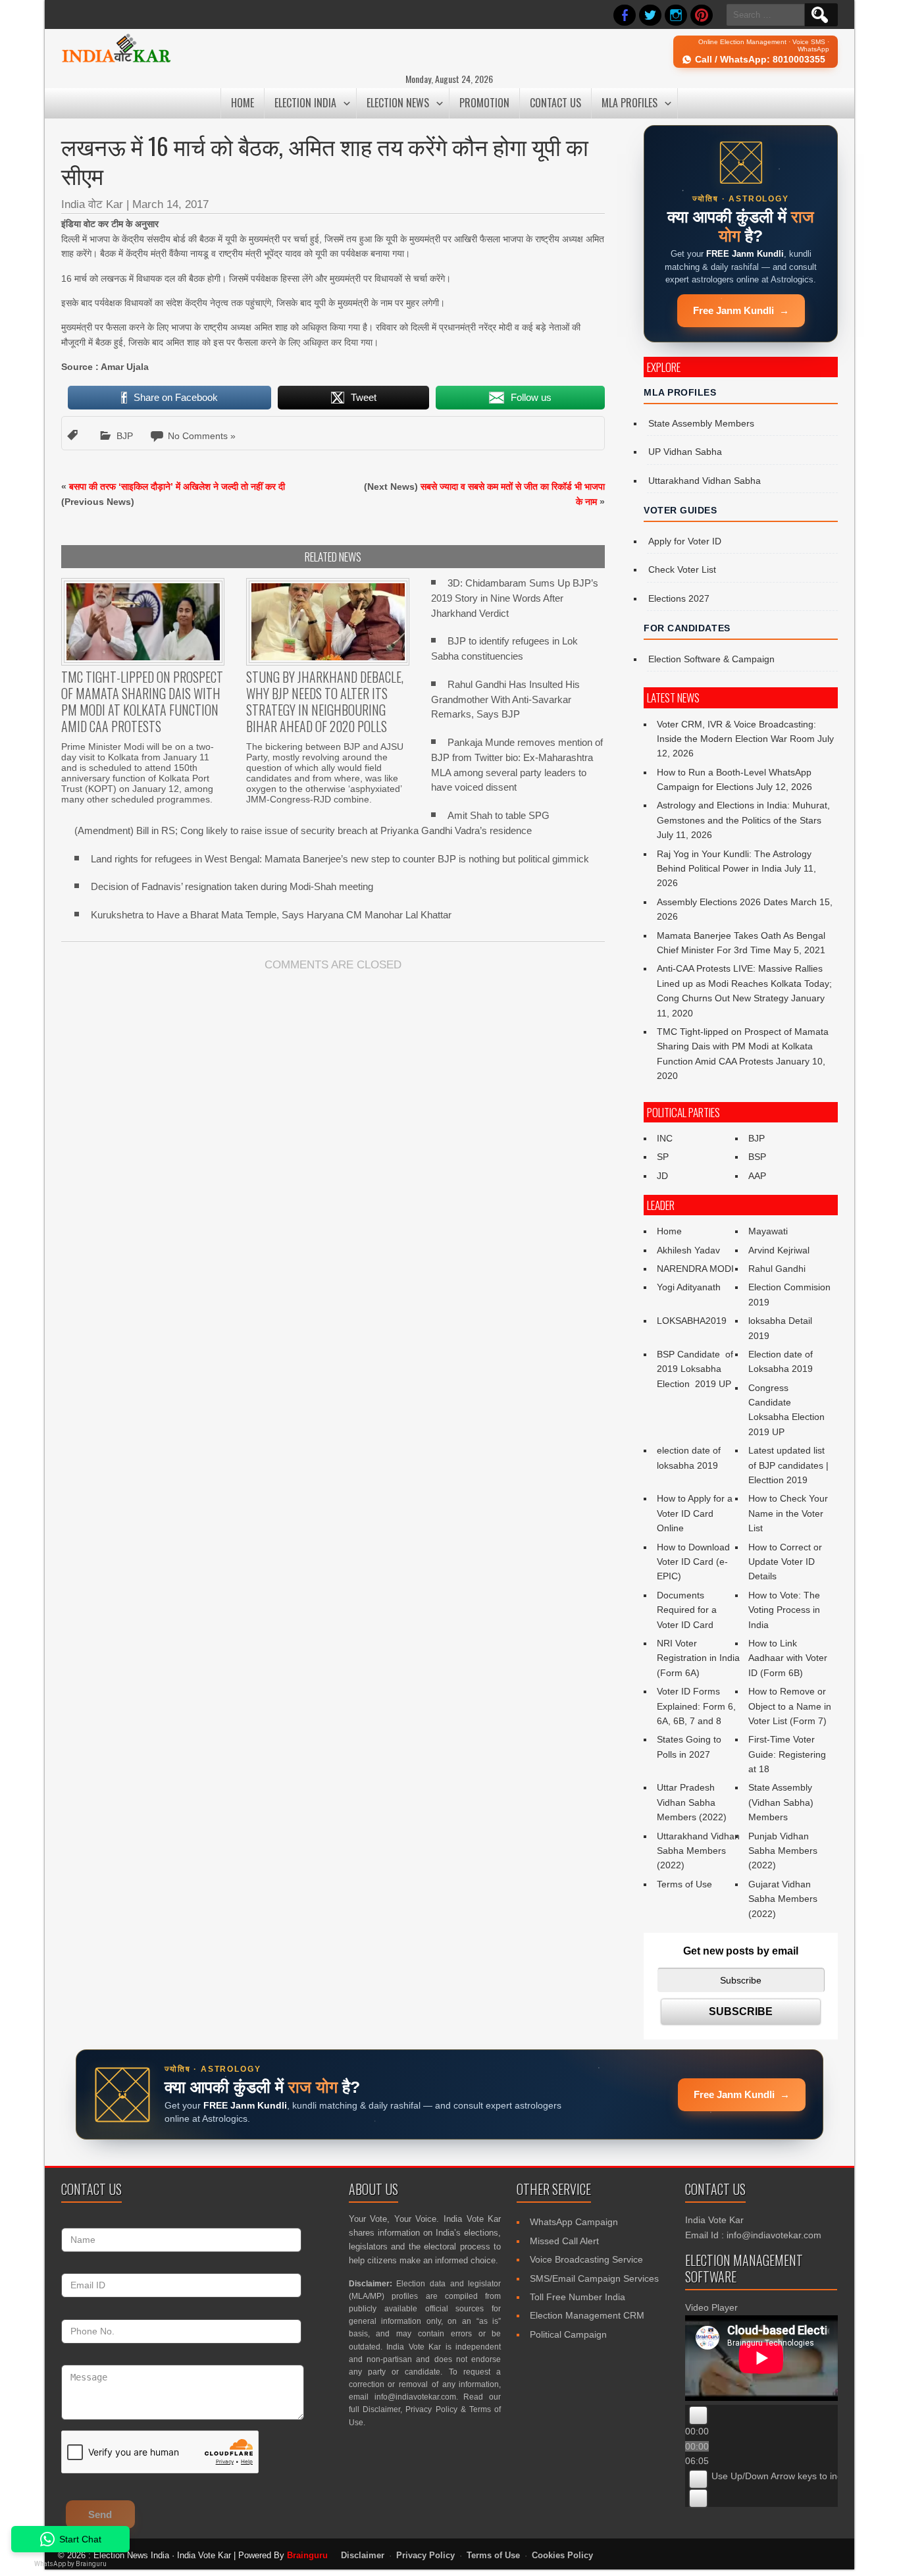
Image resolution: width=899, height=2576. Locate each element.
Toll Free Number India (578, 2297)
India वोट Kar (92, 204)
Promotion (484, 103)
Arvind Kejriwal (779, 1250)
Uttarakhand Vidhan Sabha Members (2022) (698, 1851)
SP (663, 1157)
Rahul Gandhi (777, 1269)
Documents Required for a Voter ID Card (687, 1610)
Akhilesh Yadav (688, 1250)
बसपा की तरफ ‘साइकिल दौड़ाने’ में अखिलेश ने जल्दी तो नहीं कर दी (177, 486)
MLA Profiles (629, 103)
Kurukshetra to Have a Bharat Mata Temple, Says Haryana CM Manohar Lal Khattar (271, 915)
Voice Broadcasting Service (586, 2259)
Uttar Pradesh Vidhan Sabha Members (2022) (692, 1802)
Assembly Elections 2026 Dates (722, 902)
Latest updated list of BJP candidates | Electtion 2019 (788, 1465)
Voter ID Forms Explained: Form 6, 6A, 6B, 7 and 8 (696, 1706)
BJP (125, 436)
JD (662, 1176)
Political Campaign (568, 2334)
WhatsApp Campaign (574, 2222)
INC (665, 1138)
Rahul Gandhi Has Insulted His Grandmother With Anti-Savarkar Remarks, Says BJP (505, 699)
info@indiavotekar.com (415, 2397)
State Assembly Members (701, 423)
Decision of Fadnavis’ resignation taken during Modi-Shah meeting (232, 886)
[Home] (116, 61)
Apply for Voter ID (685, 541)
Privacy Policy (431, 2409)
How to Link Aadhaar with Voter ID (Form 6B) (788, 1658)
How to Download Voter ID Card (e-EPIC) (693, 1562)
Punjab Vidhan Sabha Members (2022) (783, 1851)
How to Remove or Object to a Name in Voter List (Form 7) (790, 1706)
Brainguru (307, 2555)
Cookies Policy (562, 2556)
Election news (398, 103)
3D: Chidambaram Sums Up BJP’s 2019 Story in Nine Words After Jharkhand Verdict (515, 598)
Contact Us (555, 103)
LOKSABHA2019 (692, 1321)
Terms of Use (684, 1884)
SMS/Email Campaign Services (594, 2278)
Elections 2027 (679, 598)
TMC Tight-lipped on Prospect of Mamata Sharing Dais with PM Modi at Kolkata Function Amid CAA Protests (743, 1046)
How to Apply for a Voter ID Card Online (695, 1513)
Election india (305, 103)
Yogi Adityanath (689, 1287)
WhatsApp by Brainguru (70, 2564)
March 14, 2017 (170, 204)
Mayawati (768, 1231)
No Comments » (202, 436)
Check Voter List (682, 569)
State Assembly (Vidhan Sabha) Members (781, 1802)
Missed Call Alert (564, 2241)
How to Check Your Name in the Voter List (788, 1513)
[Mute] (698, 2479)
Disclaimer (381, 2409)
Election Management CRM (587, 2315)
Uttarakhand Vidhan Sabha (705, 481)
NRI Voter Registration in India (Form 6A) (698, 1658)
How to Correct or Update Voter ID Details (785, 1562)
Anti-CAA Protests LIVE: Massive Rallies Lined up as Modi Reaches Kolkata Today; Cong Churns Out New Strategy (744, 983)
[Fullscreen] (698, 2498)
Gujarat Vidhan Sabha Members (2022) (783, 1899)
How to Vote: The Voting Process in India (784, 1610)
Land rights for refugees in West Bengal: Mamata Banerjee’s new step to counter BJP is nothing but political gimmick (340, 859)
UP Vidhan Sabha (685, 452)
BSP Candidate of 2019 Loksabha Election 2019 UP (696, 1369)
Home (243, 103)
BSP (757, 1157)
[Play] (698, 2415)
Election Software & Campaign (711, 659)
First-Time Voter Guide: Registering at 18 (787, 1754)
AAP (757, 1176)
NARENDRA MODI (695, 1269)
